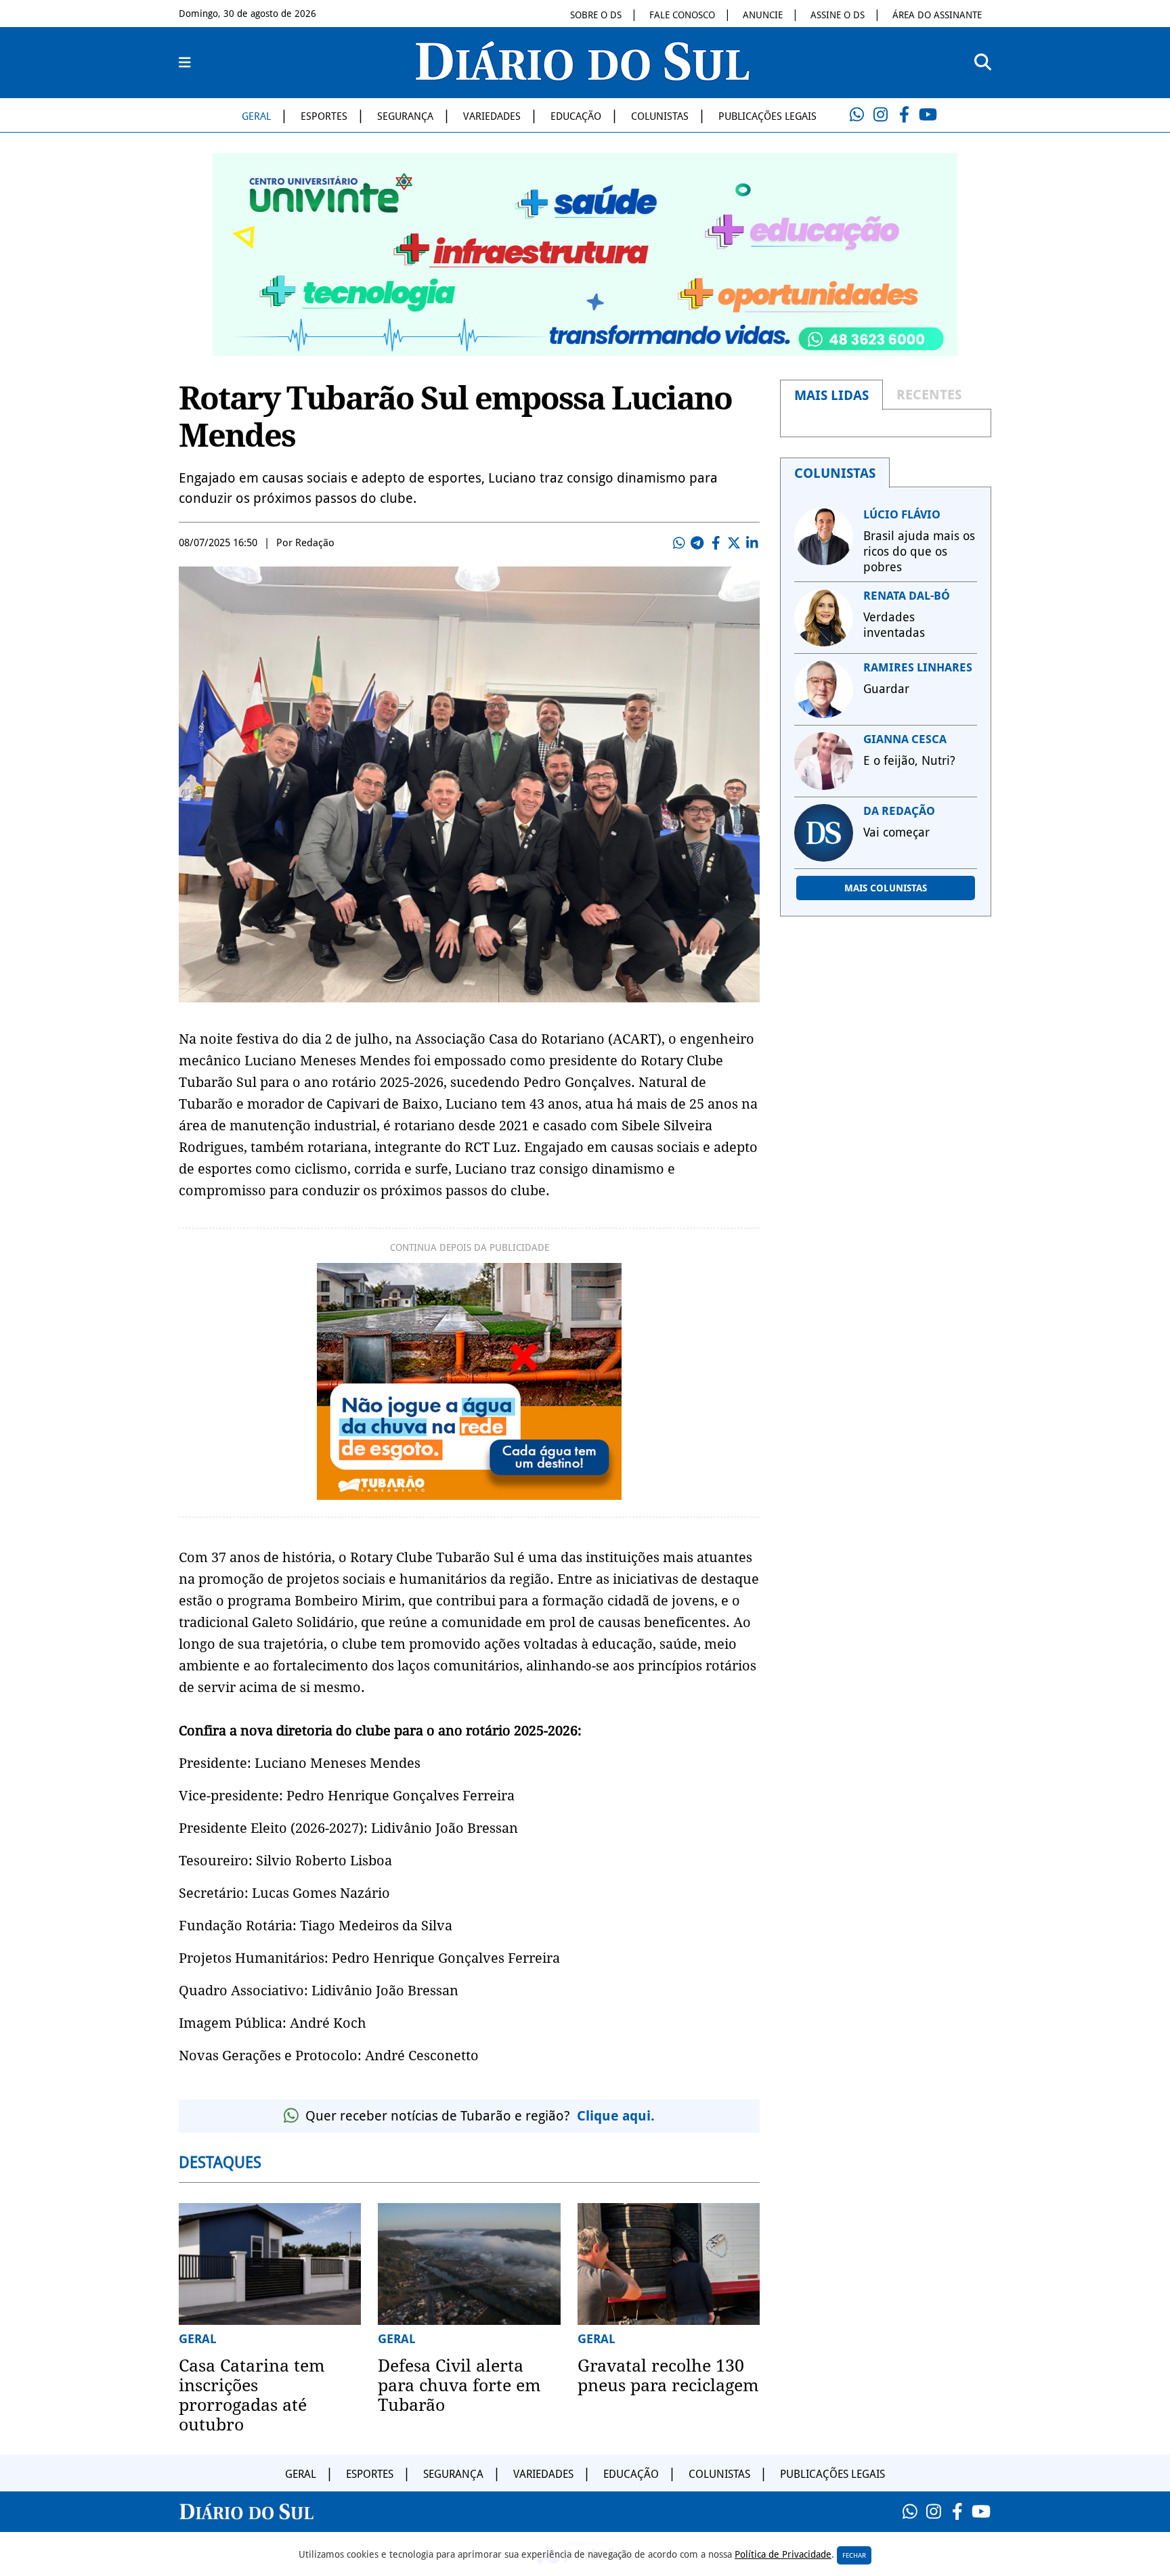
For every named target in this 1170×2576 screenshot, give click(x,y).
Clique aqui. (616, 2116)
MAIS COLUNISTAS (886, 888)
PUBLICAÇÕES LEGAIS (767, 116)
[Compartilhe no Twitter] (734, 543)
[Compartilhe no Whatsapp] (679, 543)
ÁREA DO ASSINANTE (937, 15)
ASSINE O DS (838, 15)
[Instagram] (880, 115)
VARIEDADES (492, 116)
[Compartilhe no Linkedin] (752, 543)
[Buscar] (983, 63)
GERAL (256, 116)
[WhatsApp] (857, 115)
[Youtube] (928, 115)
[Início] (582, 76)
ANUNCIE (763, 15)
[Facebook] (904, 115)
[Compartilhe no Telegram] (697, 543)
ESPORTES (324, 116)
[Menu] (185, 63)
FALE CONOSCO (682, 15)
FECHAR (854, 2555)
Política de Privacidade (783, 2554)
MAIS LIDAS (831, 395)
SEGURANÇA (405, 116)
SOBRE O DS (596, 15)
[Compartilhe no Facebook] (716, 543)
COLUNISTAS (660, 116)
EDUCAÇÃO (576, 116)
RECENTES (929, 395)
